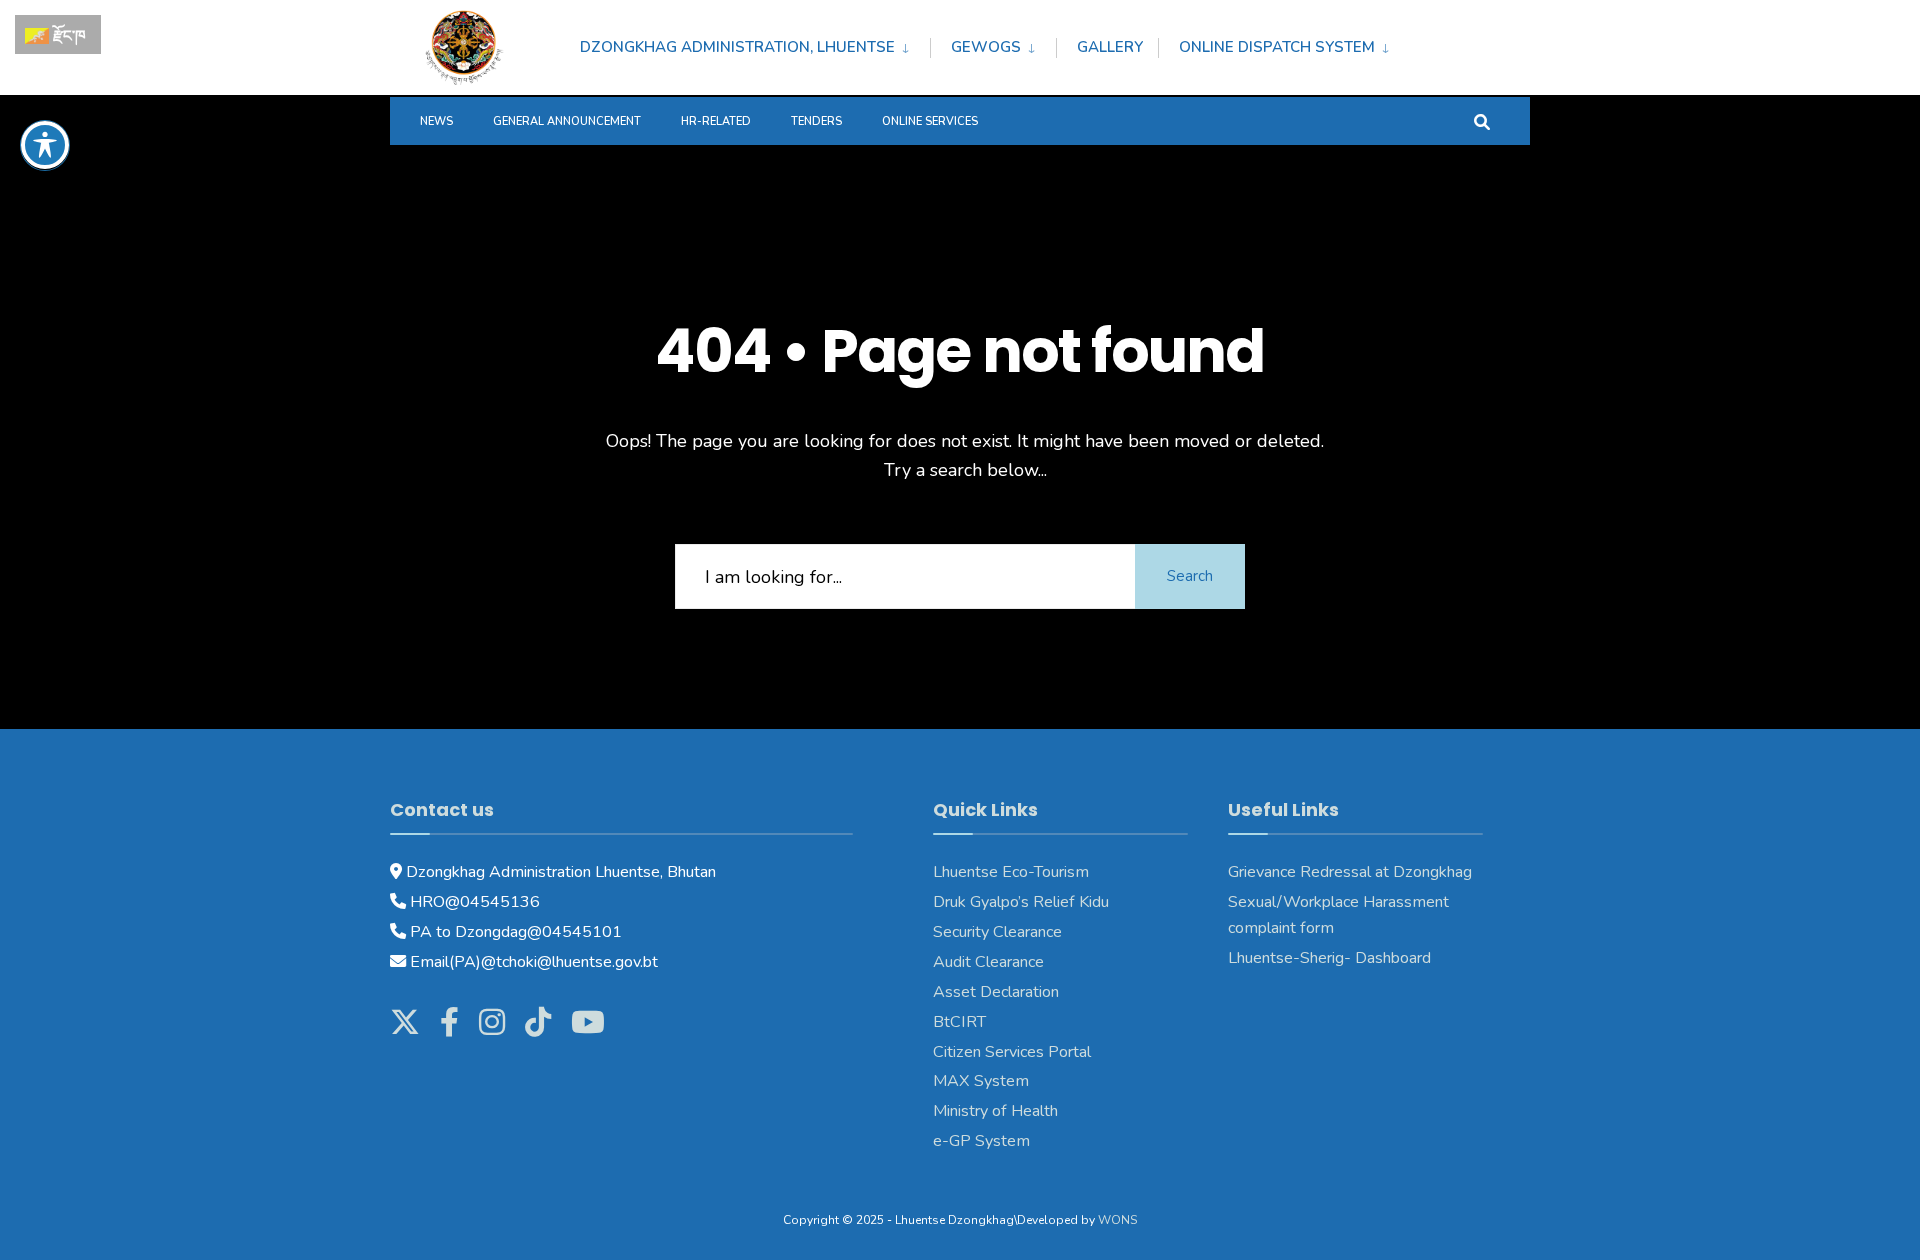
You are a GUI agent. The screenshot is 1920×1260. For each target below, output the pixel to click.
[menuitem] (755, 44)
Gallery (1110, 47)
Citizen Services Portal (1012, 1052)
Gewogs (986, 47)
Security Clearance (997, 932)
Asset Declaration (996, 992)
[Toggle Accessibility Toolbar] (45, 145)
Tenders (816, 121)
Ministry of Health (995, 1111)
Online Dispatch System (1277, 47)
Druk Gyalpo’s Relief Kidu (1021, 902)
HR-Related (716, 121)
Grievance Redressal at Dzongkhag (1350, 872)
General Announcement (567, 121)
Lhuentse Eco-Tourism (1011, 872)
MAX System (981, 1081)
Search (1190, 576)
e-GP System (981, 1141)
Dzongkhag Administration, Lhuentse (737, 47)
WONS (1117, 1220)
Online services (930, 121)
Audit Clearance (988, 962)
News (436, 121)
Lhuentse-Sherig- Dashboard (1329, 958)
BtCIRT (959, 1022)
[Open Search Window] (1482, 120)
